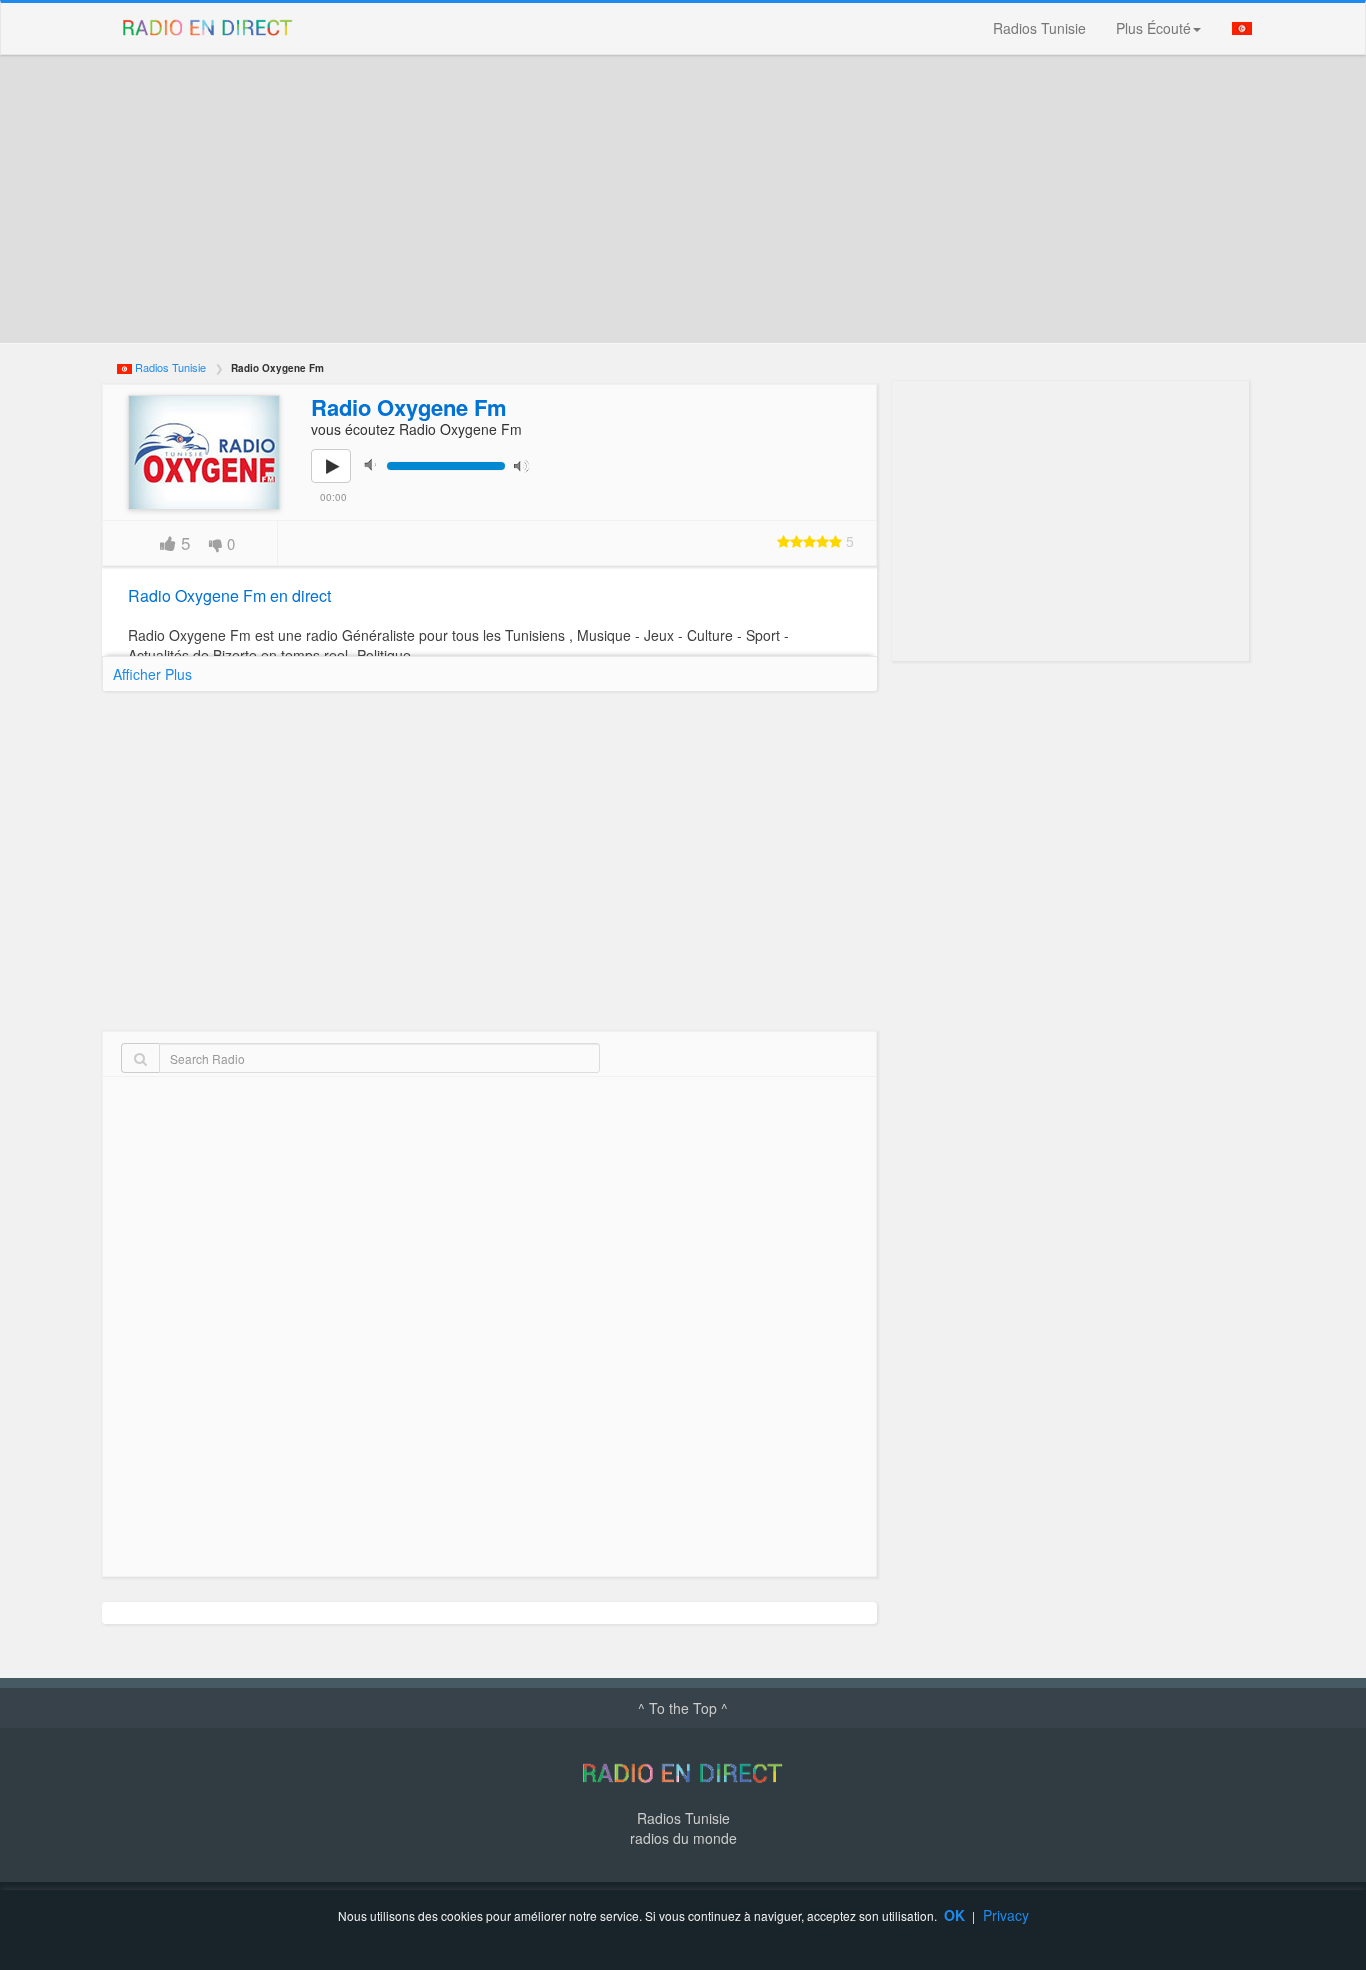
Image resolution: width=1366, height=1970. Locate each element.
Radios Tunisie (1039, 28)
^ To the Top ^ (683, 1708)
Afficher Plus (152, 674)
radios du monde (683, 1838)
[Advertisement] (683, 199)
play (342, 480)
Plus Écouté (1153, 28)
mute (376, 464)
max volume (526, 464)
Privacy (1006, 1915)
